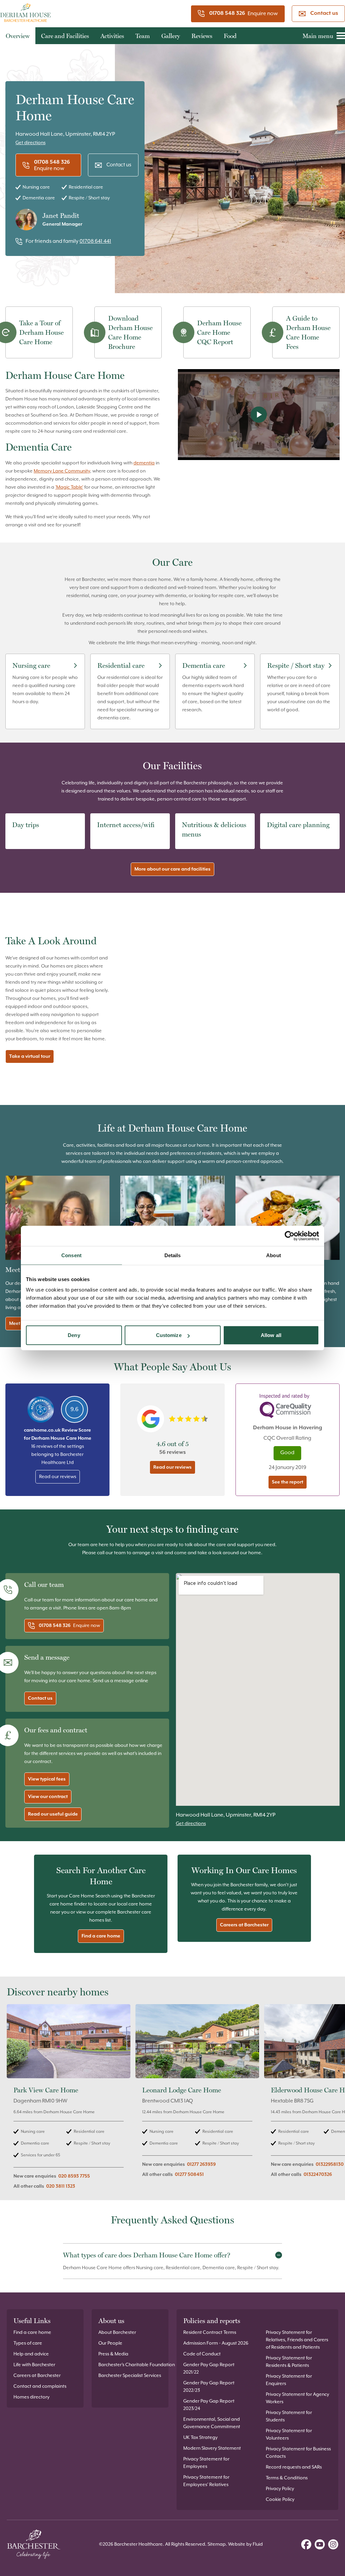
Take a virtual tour (30, 1056)
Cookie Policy (280, 2500)
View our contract (48, 1797)
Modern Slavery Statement (212, 2448)
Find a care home (101, 1936)
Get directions (30, 143)
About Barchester (117, 2333)
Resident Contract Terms (210, 2333)
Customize (169, 1335)
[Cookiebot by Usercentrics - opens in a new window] (290, 1236)
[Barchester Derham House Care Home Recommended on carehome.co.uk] (41, 1409)
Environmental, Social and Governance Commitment (212, 2423)
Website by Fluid (245, 2544)
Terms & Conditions (287, 2478)
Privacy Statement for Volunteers (289, 2435)
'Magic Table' (69, 487)
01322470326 (318, 2175)
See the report (288, 1482)
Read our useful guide (53, 1814)
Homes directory (32, 2397)
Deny (74, 1335)
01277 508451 (189, 2175)
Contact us (324, 13)
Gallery (171, 36)
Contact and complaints (40, 2386)
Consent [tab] (71, 1255)
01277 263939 (201, 2164)
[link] (69, 2100)
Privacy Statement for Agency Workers (297, 2398)
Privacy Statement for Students (289, 2416)
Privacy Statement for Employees (206, 2463)
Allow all (271, 1335)
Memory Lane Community (62, 471)
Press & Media (113, 2354)
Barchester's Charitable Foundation (137, 2365)
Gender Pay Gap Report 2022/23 (209, 2387)
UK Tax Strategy (200, 2438)
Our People (110, 2343)
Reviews (202, 36)
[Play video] (259, 415)
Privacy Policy (280, 2489)
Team (143, 36)
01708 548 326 (227, 13)
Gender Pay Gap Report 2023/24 (209, 2405)
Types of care (28, 2343)
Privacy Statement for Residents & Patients (289, 2362)
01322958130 (330, 2164)
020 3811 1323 (61, 2186)
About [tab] (274, 1255)
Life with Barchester (34, 2365)
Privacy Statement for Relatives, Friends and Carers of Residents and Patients (297, 2340)
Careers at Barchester (244, 1925)
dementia (144, 463)
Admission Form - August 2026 (216, 2343)
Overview (18, 36)
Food (230, 36)
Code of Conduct (202, 2354)
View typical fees (47, 1779)
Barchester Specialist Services (130, 2376)
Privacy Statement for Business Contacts (298, 2453)
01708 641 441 (95, 241)
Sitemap (217, 2544)
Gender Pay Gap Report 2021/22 (209, 2369)
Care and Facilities (65, 36)
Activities (112, 36)
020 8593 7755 (74, 2176)
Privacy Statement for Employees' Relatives (206, 2481)
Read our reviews (58, 1477)
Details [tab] (173, 1255)
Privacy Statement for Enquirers (289, 2380)
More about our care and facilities (172, 869)
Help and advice (31, 2354)
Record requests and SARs (294, 2467)
